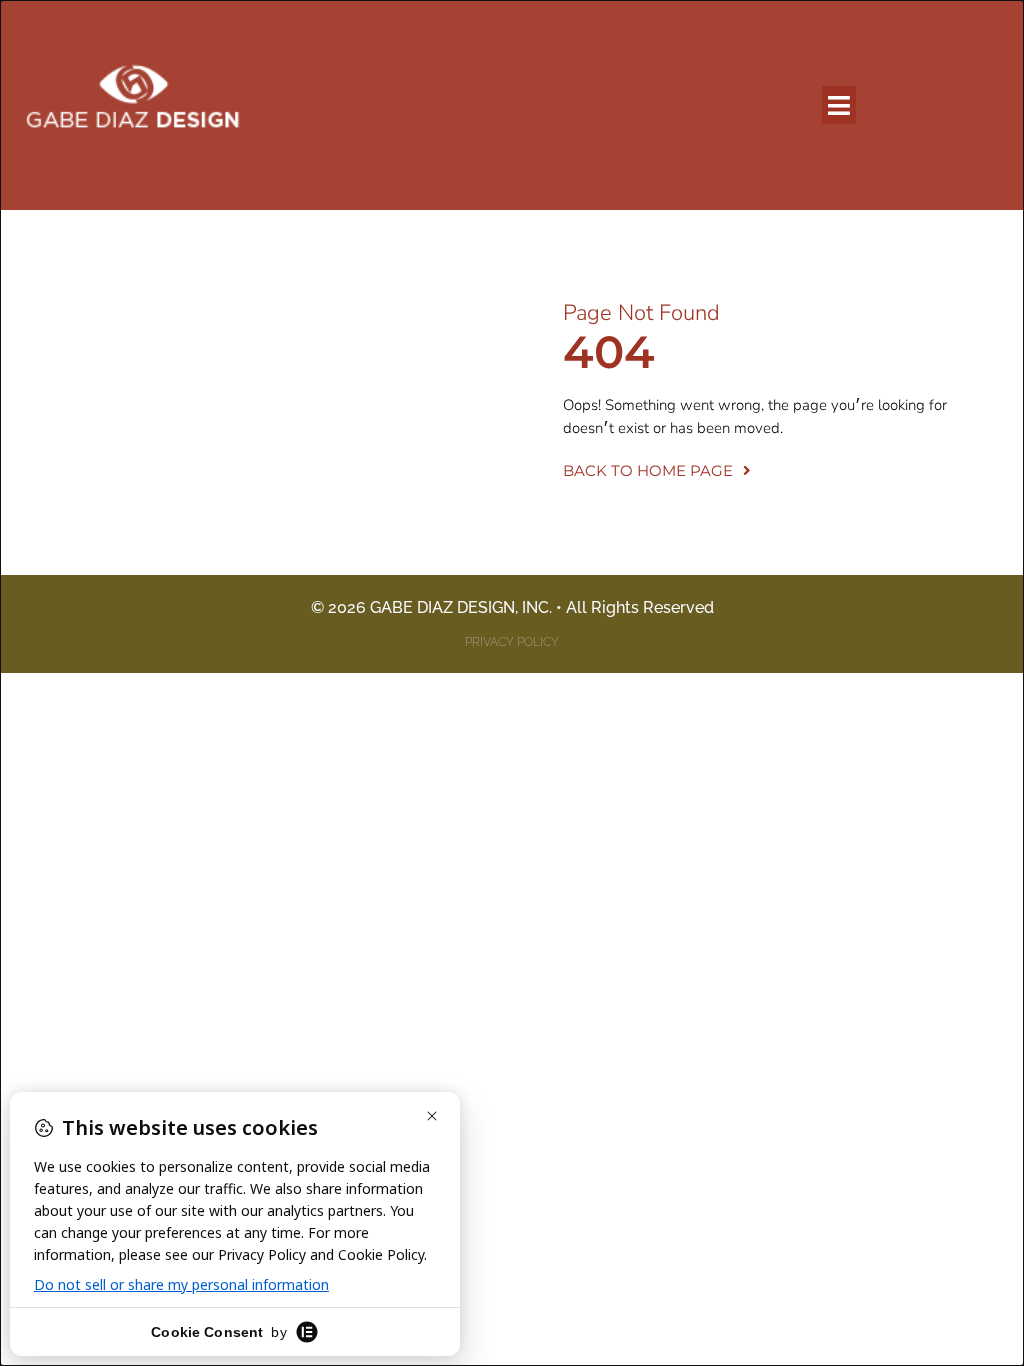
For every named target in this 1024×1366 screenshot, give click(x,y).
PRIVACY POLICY (512, 642)
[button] (839, 105)
